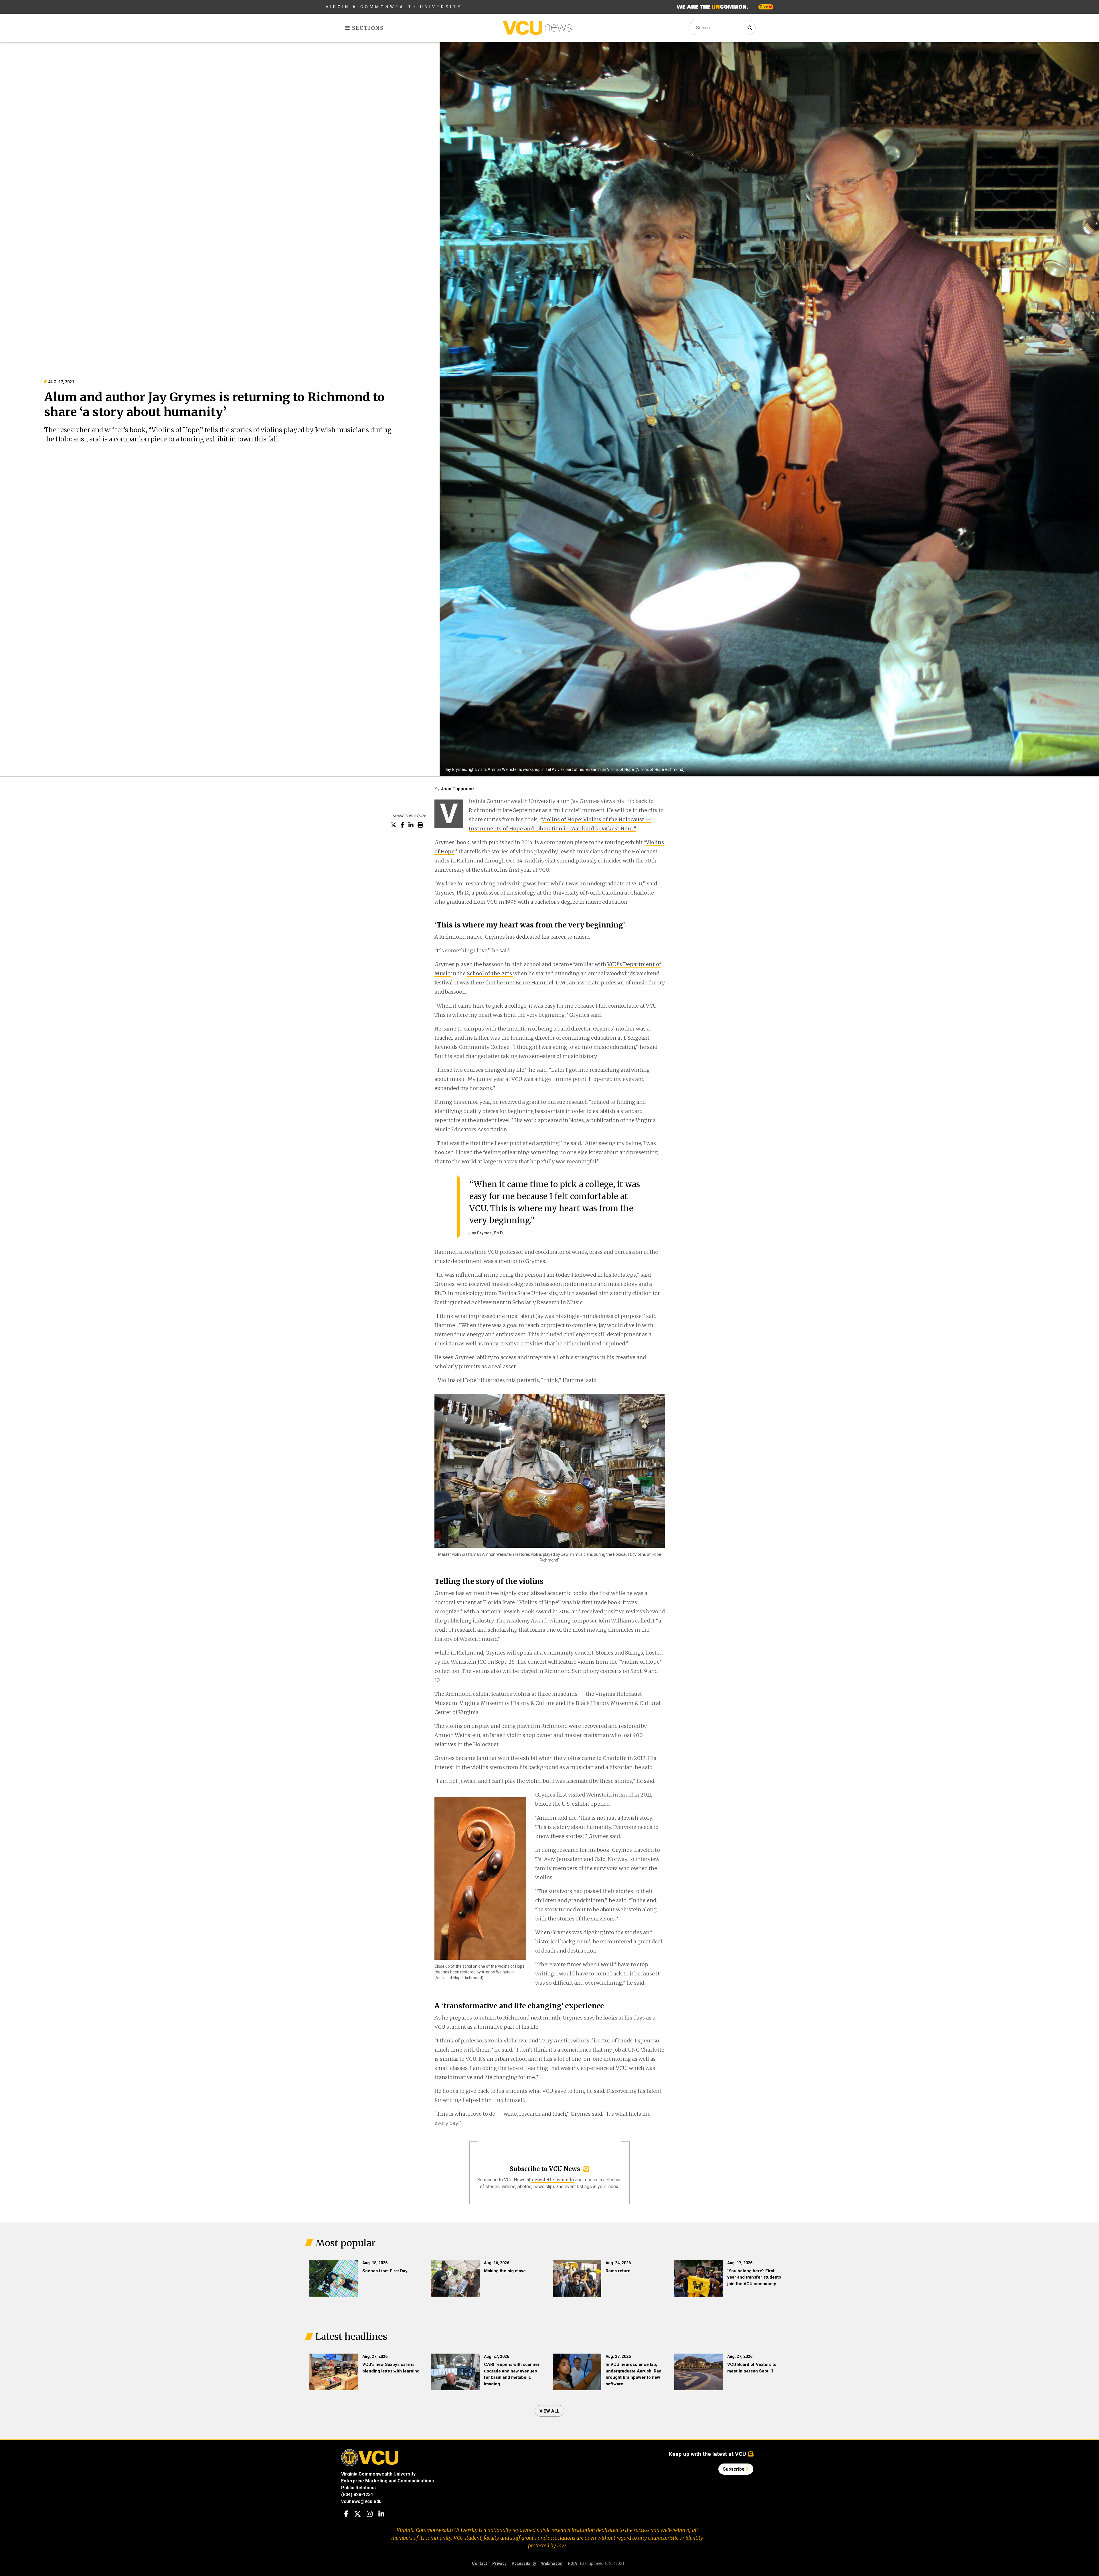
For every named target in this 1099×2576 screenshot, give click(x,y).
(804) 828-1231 (357, 2495)
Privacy (499, 2563)
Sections (367, 28)
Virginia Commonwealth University (394, 7)
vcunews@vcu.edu (361, 2501)
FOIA (573, 2563)
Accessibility (524, 2563)
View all (549, 2411)
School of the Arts (490, 973)
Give (764, 7)
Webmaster (552, 2563)
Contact (480, 2563)
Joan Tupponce (457, 789)
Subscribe (734, 2469)
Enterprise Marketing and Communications (388, 2481)
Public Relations (358, 2488)
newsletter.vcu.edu (553, 2180)
